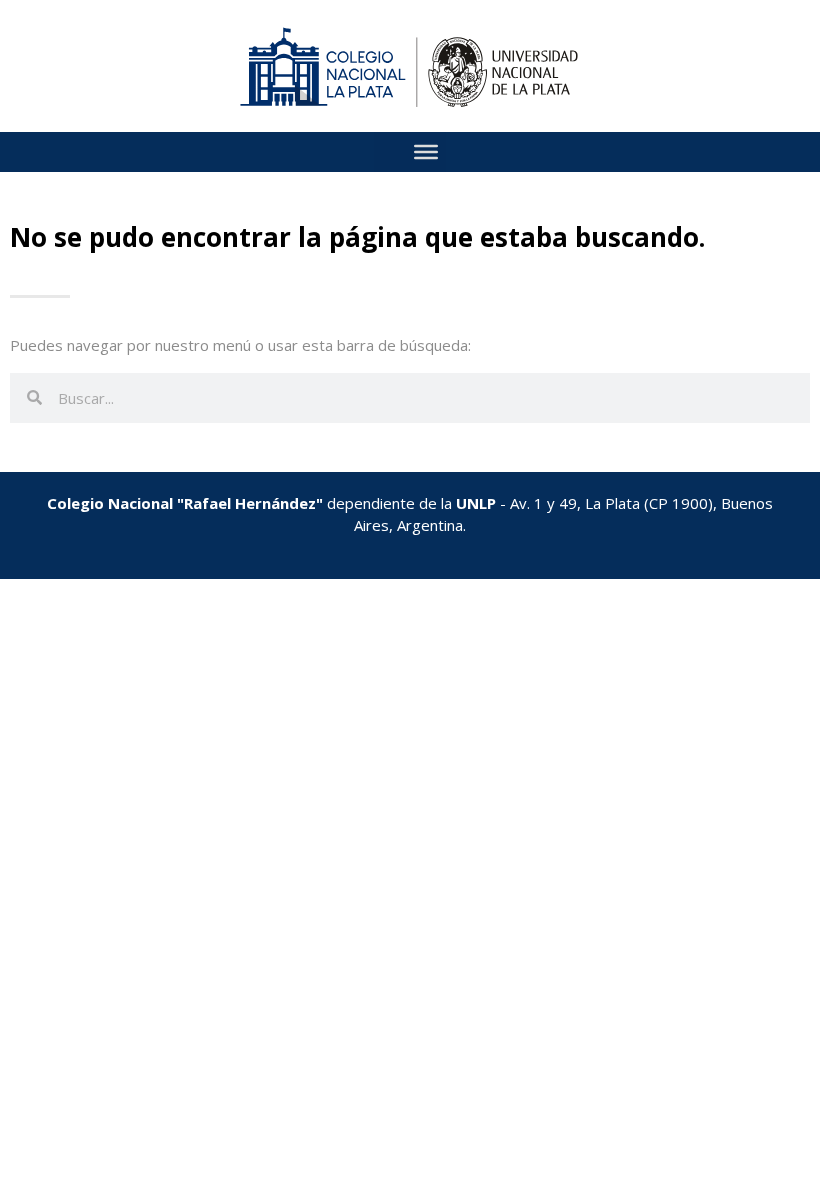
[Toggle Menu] (426, 152)
